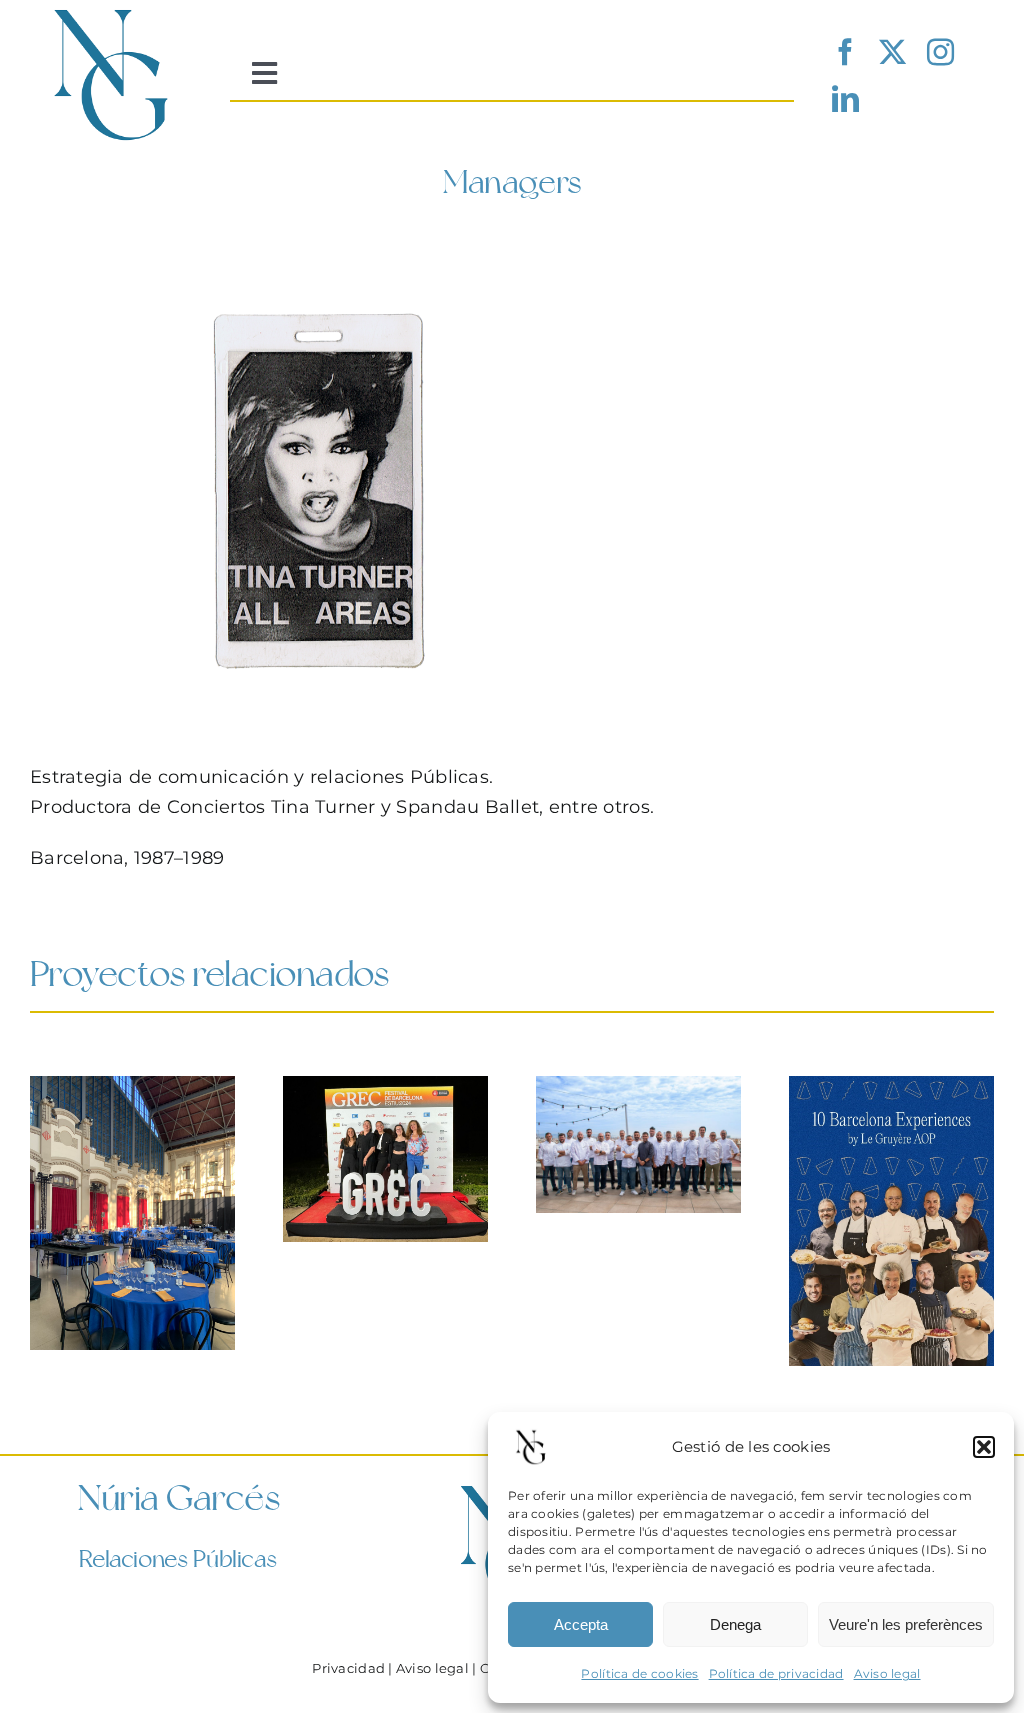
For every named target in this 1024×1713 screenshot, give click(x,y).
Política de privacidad (776, 1673)
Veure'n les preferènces (906, 1624)
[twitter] (892, 51)
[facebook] (845, 51)
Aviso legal (887, 1673)
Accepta (581, 1624)
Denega (735, 1624)
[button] (984, 1447)
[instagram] (940, 51)
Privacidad (348, 1668)
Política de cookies (639, 1673)
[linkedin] (845, 98)
